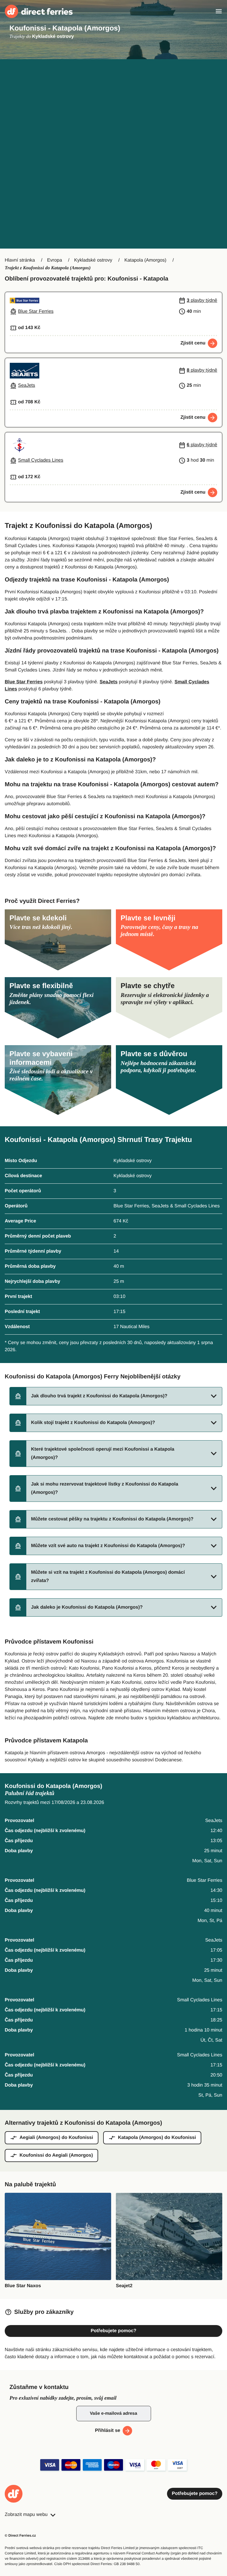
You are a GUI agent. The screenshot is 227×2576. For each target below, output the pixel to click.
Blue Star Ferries (24, 682)
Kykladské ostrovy (93, 260)
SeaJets (109, 682)
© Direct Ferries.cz (20, 2535)
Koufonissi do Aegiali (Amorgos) (56, 2155)
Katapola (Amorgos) (145, 260)
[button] (116, 1396)
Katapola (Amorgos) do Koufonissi (157, 2138)
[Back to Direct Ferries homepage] (39, 11)
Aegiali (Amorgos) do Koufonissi (56, 2138)
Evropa (55, 260)
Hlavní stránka (20, 260)
